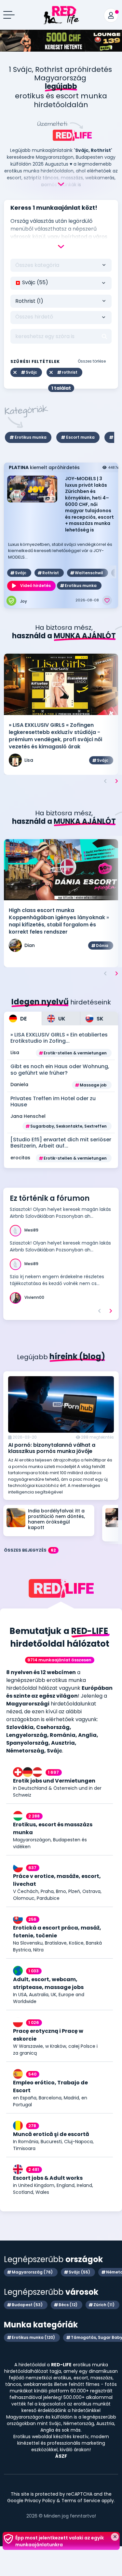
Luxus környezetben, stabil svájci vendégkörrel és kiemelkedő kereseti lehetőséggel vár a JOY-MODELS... (60, 551)
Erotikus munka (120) (33, 2337)
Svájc (21, 573)
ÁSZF (61, 2456)
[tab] (23, 1019)
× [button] (115, 2537)
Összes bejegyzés (30, 1550)
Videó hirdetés (35, 586)
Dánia (102, 946)
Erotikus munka (31, 437)
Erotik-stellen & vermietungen (75, 1053)
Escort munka (80, 437)
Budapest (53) (27, 2305)
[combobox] (61, 283)
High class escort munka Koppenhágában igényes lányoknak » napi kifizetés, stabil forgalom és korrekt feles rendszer (59, 921)
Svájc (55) (79, 2272)
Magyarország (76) (32, 2272)
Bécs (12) (68, 2305)
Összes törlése (92, 361)
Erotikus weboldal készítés (42, 2437)
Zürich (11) (104, 2305)
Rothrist (51, 573)
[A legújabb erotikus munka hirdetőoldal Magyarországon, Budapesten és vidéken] (61, 12)
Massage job (93, 1085)
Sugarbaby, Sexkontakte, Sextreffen (68, 1126)
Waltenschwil (89, 573)
